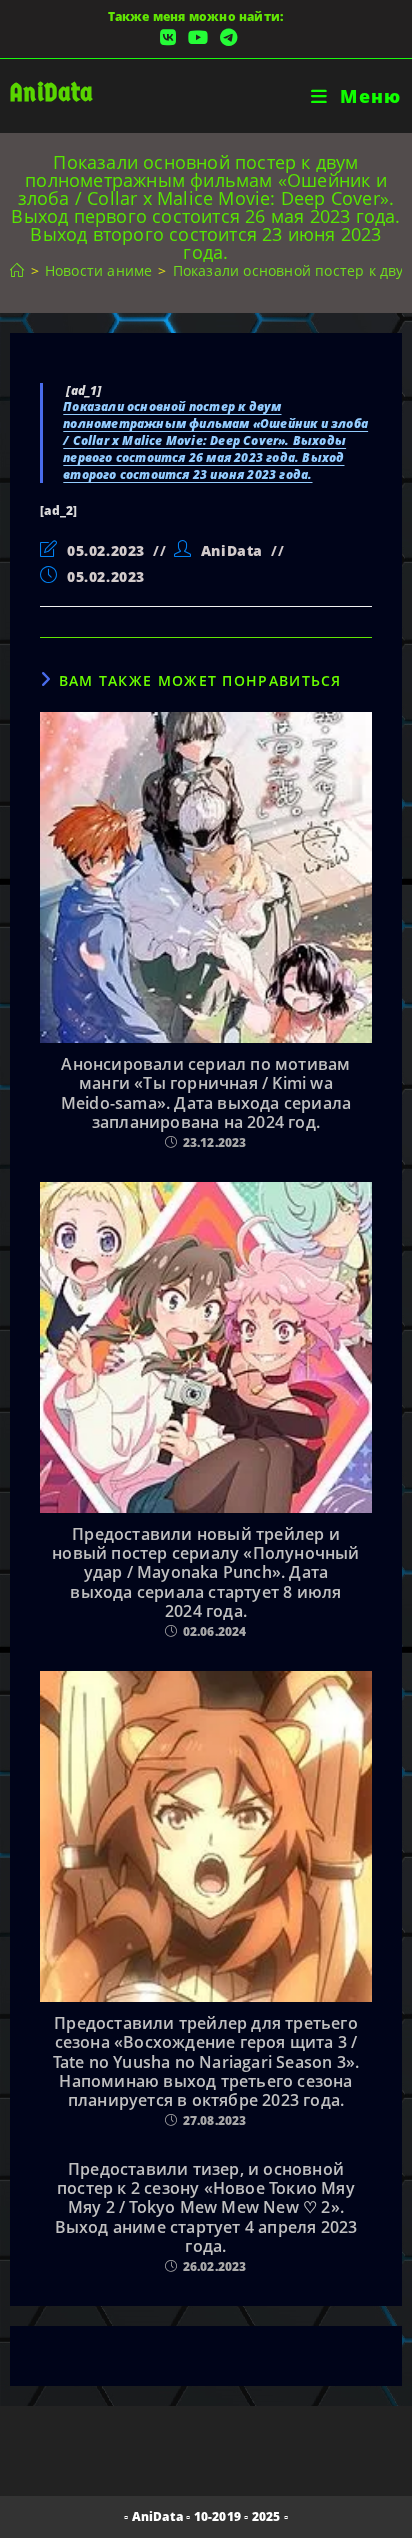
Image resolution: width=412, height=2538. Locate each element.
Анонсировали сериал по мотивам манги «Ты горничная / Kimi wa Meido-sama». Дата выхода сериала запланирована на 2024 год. (206, 1093)
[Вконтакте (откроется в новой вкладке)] (168, 37)
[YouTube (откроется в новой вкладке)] (198, 37)
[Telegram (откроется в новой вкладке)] (225, 37)
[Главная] (17, 270)
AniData (51, 92)
